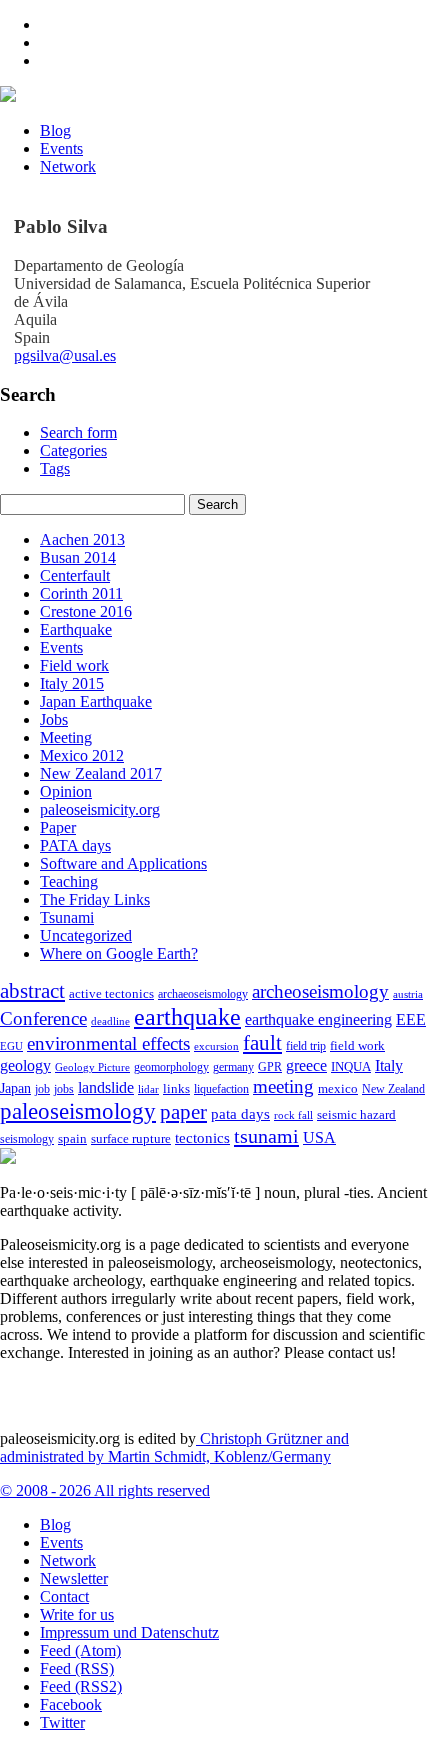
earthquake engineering (318, 1019)
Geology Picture (92, 1067)
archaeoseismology (203, 994)
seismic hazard (356, 1114)
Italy (389, 1065)
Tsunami (67, 917)
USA (319, 1137)
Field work (74, 665)
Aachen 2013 (82, 539)
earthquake (187, 1017)
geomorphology (171, 1067)
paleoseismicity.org (100, 809)
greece (306, 1065)
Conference (43, 1018)
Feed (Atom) (80, 1650)
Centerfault (75, 575)
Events (61, 148)
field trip (306, 1046)
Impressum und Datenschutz (129, 1632)
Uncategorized (86, 935)
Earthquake (76, 629)
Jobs (54, 719)
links (176, 1089)
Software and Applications (123, 863)
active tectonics (111, 994)
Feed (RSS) (77, 1668)
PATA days (75, 845)
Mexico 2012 (82, 755)
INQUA (351, 1067)
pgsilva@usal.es (65, 355)
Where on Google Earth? (119, 953)
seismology (27, 1139)
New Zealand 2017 (101, 773)
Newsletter (74, 1578)
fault (262, 1043)
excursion (216, 1046)
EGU (11, 1046)
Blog (55, 130)
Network (68, 166)
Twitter (62, 1722)
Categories (73, 450)
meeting (283, 1086)
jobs (64, 1089)
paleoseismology (78, 1111)
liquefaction (221, 1089)
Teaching (69, 881)
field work (357, 1046)
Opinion (66, 791)
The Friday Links (95, 899)
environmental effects (108, 1043)
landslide (106, 1087)
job (42, 1089)
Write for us (77, 1614)
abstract (32, 991)
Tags (55, 468)
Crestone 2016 (86, 611)
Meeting (66, 737)
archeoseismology (320, 991)
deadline (110, 1021)
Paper (58, 827)
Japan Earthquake (96, 701)
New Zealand (393, 1089)
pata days (240, 1114)
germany (233, 1067)
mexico (338, 1088)
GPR (270, 1067)
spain (72, 1139)
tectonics (202, 1137)
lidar (148, 1089)
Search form (78, 432)
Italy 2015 (72, 683)
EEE (411, 1019)
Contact (64, 1596)
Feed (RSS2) (81, 1686)
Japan (15, 1088)
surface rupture (131, 1139)
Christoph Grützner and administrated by (174, 1447)
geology (25, 1065)
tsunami (266, 1136)
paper (183, 1112)
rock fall (293, 1115)
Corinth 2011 (81, 593)
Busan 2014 (78, 557)
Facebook (71, 1704)
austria (408, 994)
